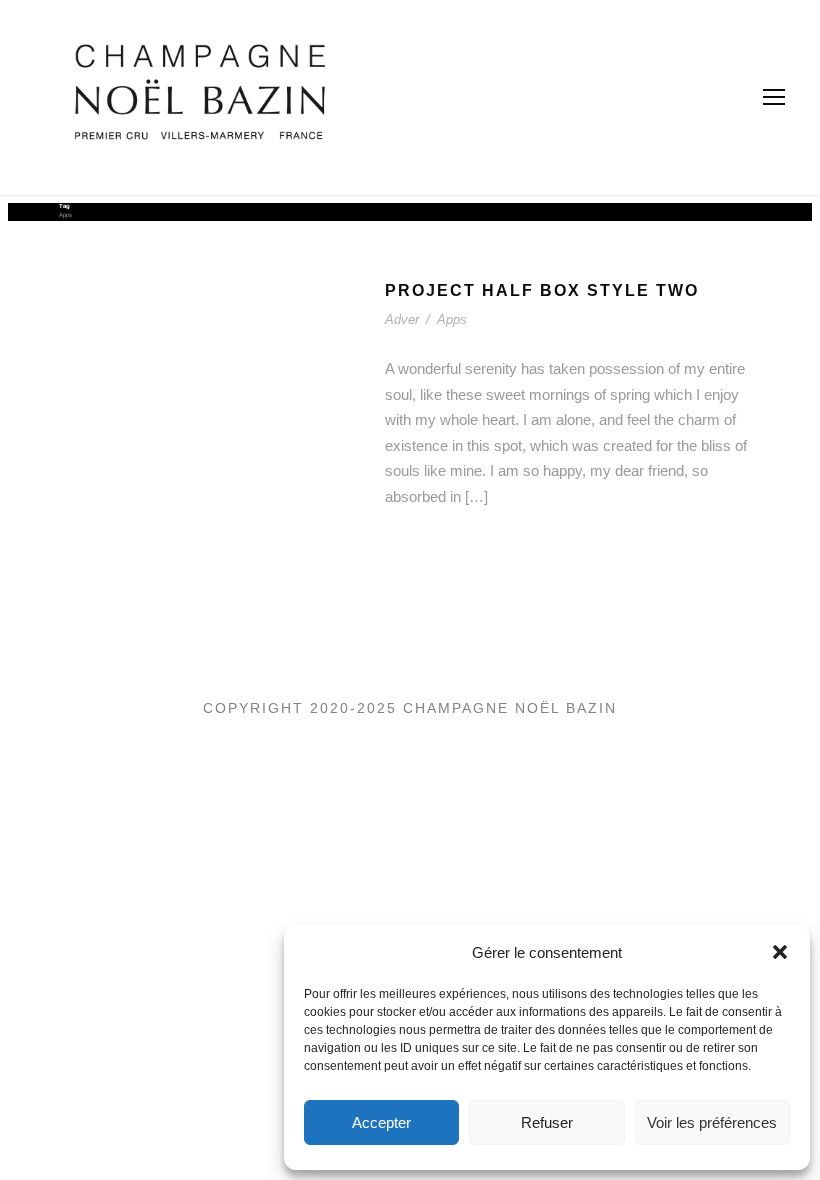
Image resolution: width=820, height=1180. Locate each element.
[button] (780, 952)
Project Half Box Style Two (542, 290)
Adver (402, 319)
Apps (452, 319)
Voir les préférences (712, 1122)
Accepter (381, 1122)
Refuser (547, 1122)
